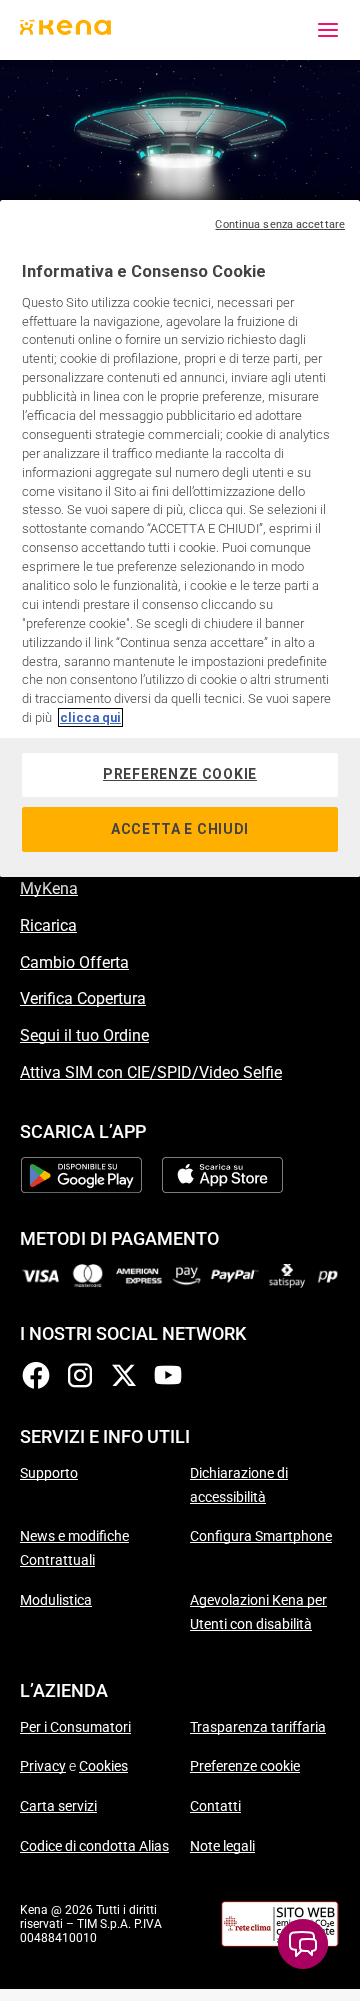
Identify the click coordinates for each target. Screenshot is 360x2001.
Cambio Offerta (74, 962)
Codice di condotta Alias (94, 1846)
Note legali (222, 1846)
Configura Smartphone (261, 1536)
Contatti (215, 1806)
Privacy (43, 1766)
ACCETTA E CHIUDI (180, 829)
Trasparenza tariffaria (258, 1727)
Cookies (103, 1766)
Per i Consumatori (75, 1727)
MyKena (49, 888)
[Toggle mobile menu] (328, 30)
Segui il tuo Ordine (84, 1035)
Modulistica (56, 1600)
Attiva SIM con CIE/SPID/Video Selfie (151, 1072)
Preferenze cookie (245, 1766)
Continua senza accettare (280, 224)
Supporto (49, 1473)
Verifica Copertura (83, 998)
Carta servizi (58, 1806)
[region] (180, 538)
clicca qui (90, 717)
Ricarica (48, 925)
